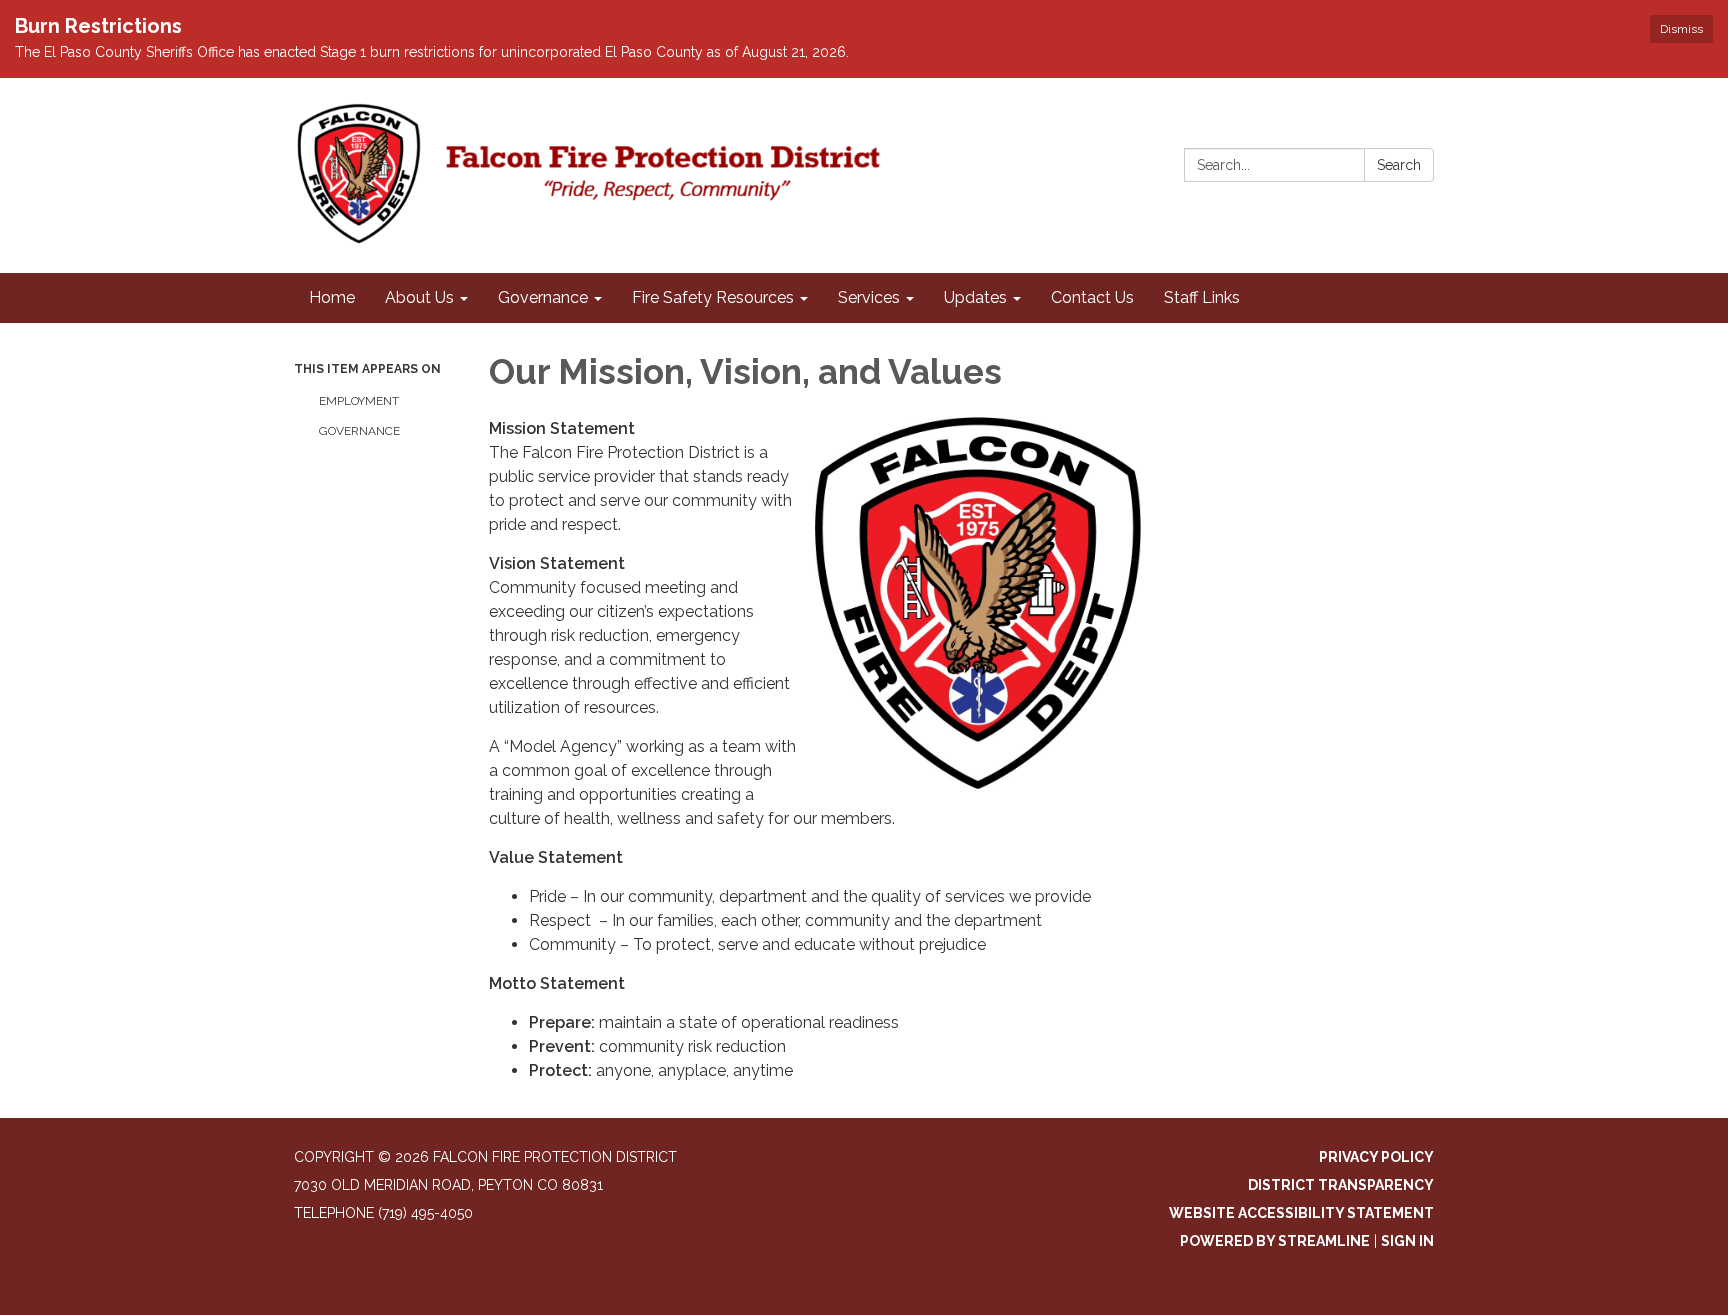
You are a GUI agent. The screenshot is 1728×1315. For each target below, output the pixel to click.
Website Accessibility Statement (1301, 1213)
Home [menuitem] (332, 297)
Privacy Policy (1376, 1157)
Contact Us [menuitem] (1092, 297)
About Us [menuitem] (419, 297)
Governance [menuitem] (543, 297)
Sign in (1407, 1241)
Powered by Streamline (1275, 1241)
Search (1399, 165)
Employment (359, 401)
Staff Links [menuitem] (1202, 297)
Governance (359, 431)
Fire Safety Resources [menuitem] (713, 297)
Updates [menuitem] (975, 297)
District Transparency (1341, 1185)
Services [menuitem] (869, 297)
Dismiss (1681, 29)
